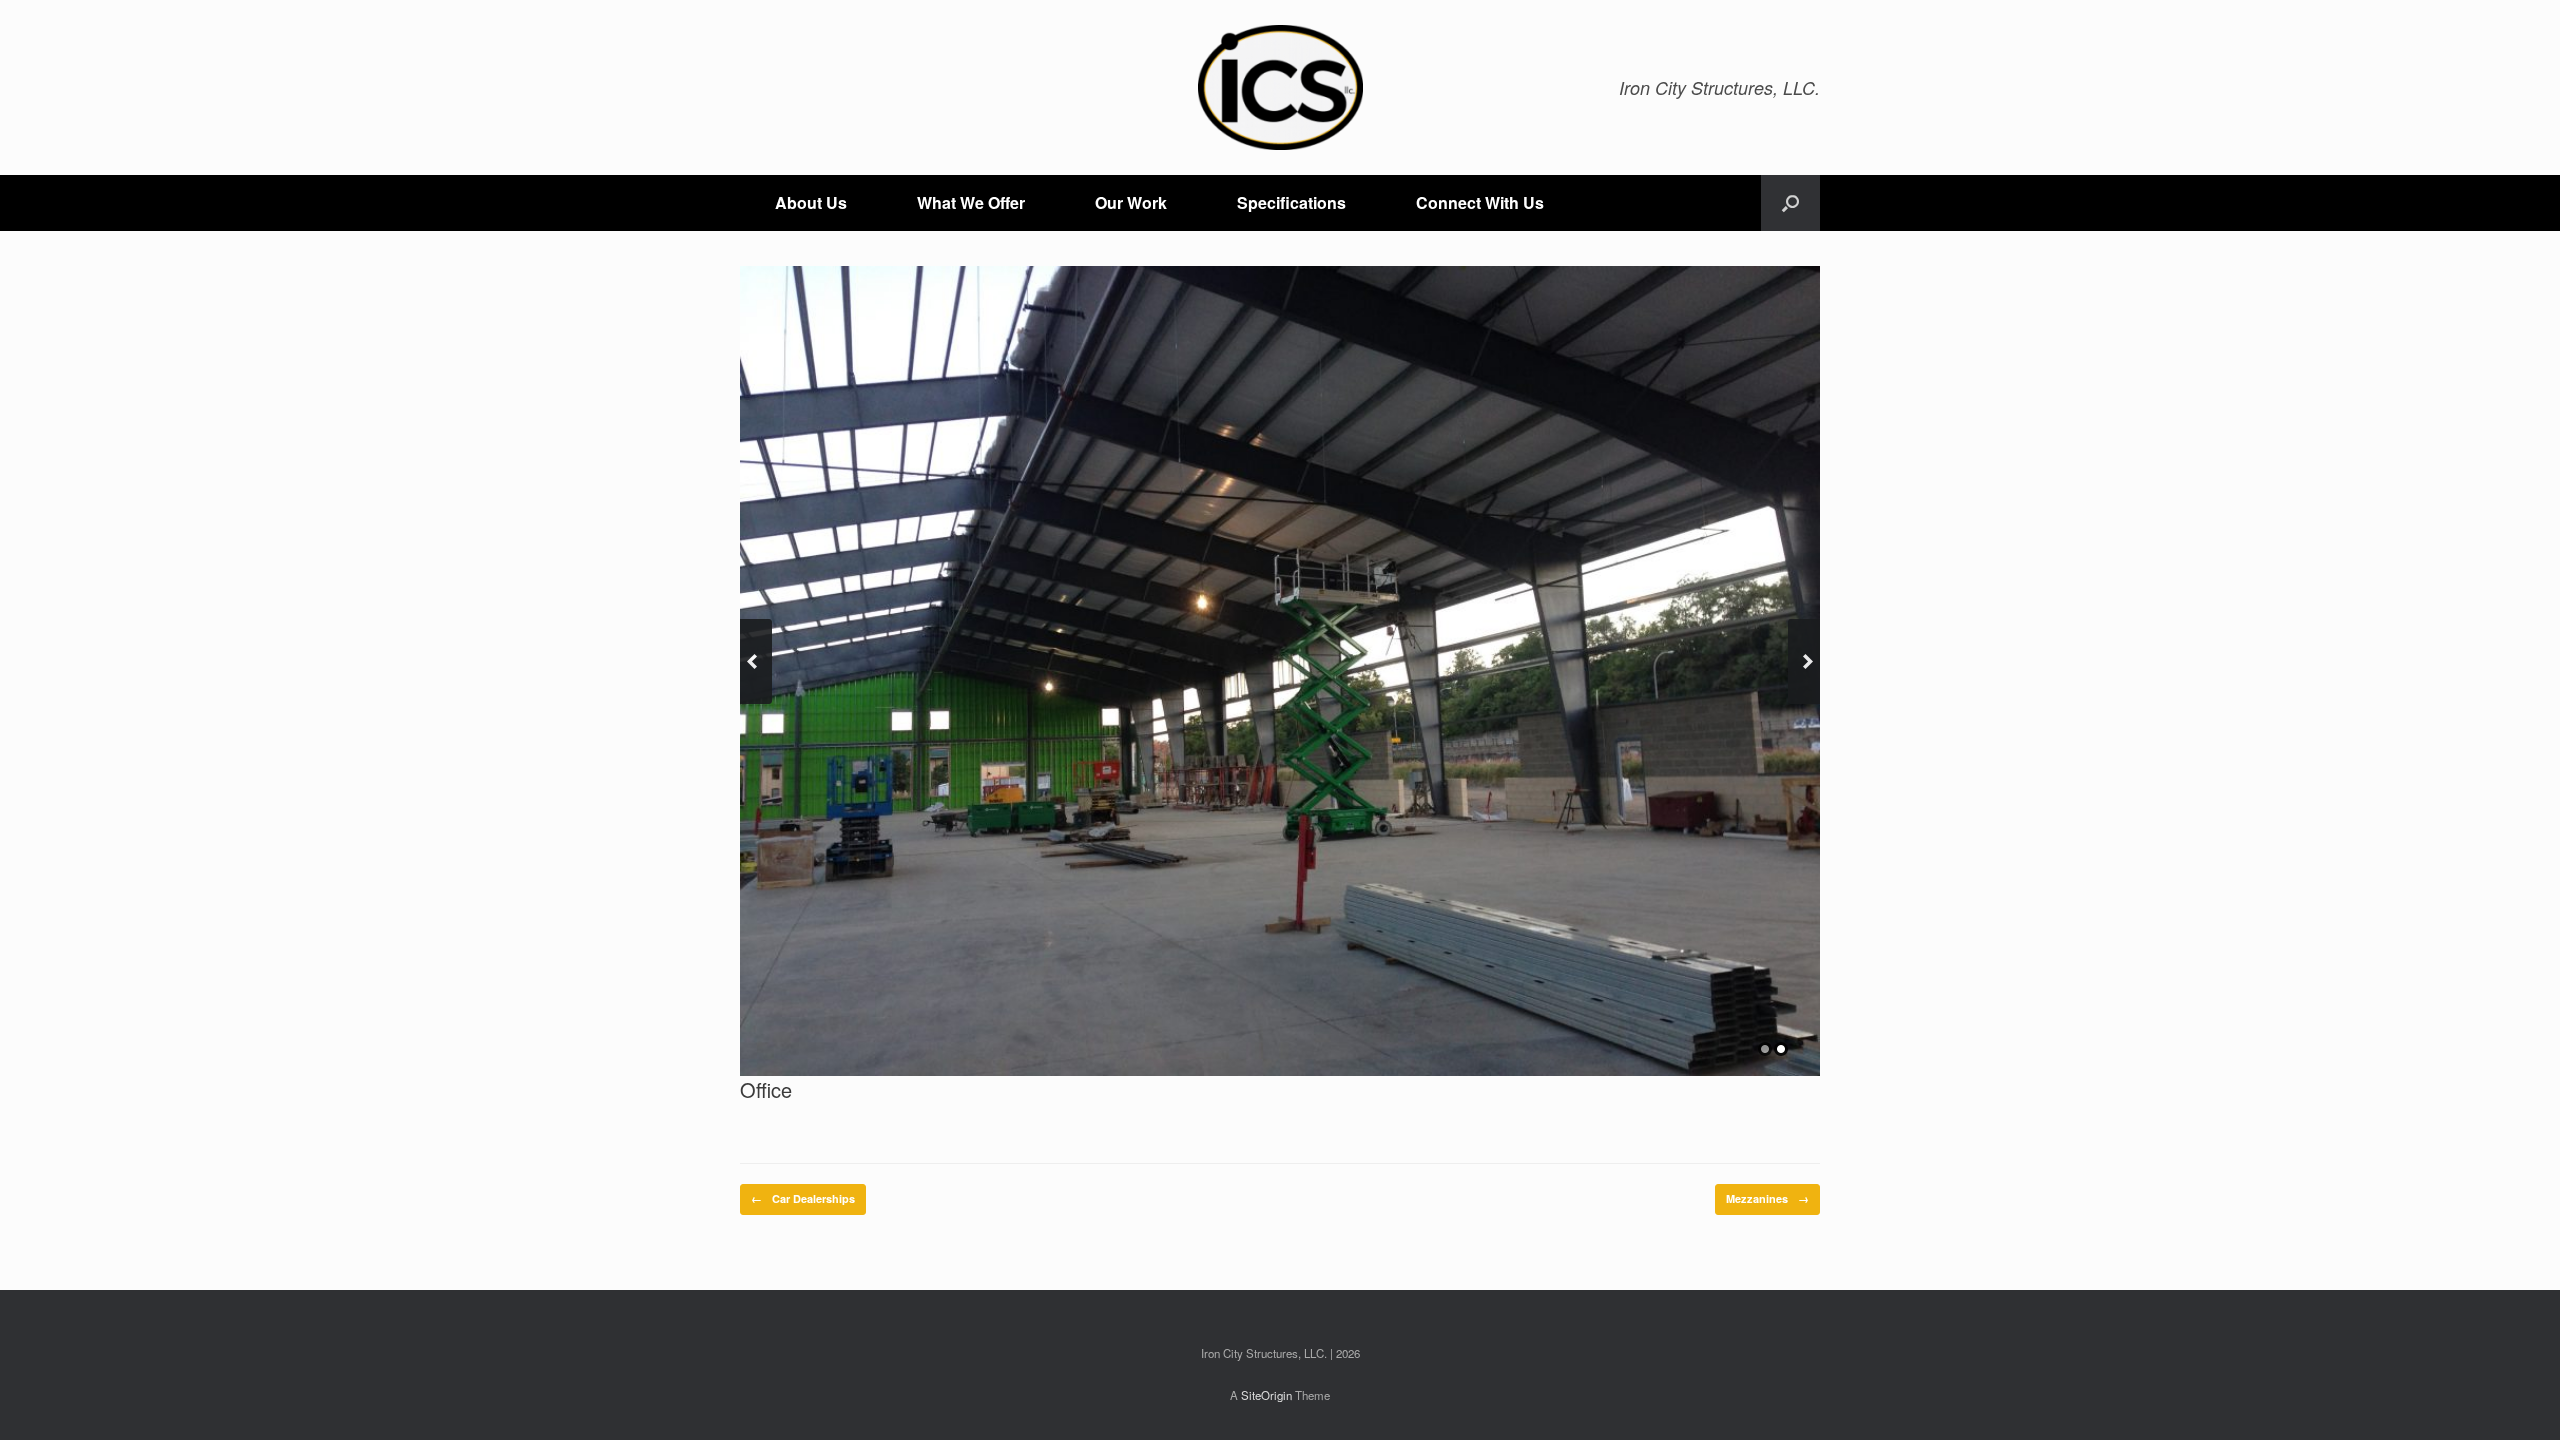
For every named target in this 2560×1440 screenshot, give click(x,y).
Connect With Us (1480, 202)
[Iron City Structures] (1280, 87)
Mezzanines (1767, 1198)
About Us (811, 202)
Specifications (1291, 202)
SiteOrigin (1266, 1395)
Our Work (1131, 202)
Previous (756, 661)
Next (1804, 661)
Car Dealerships (803, 1198)
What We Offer (971, 202)
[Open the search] (1790, 203)
